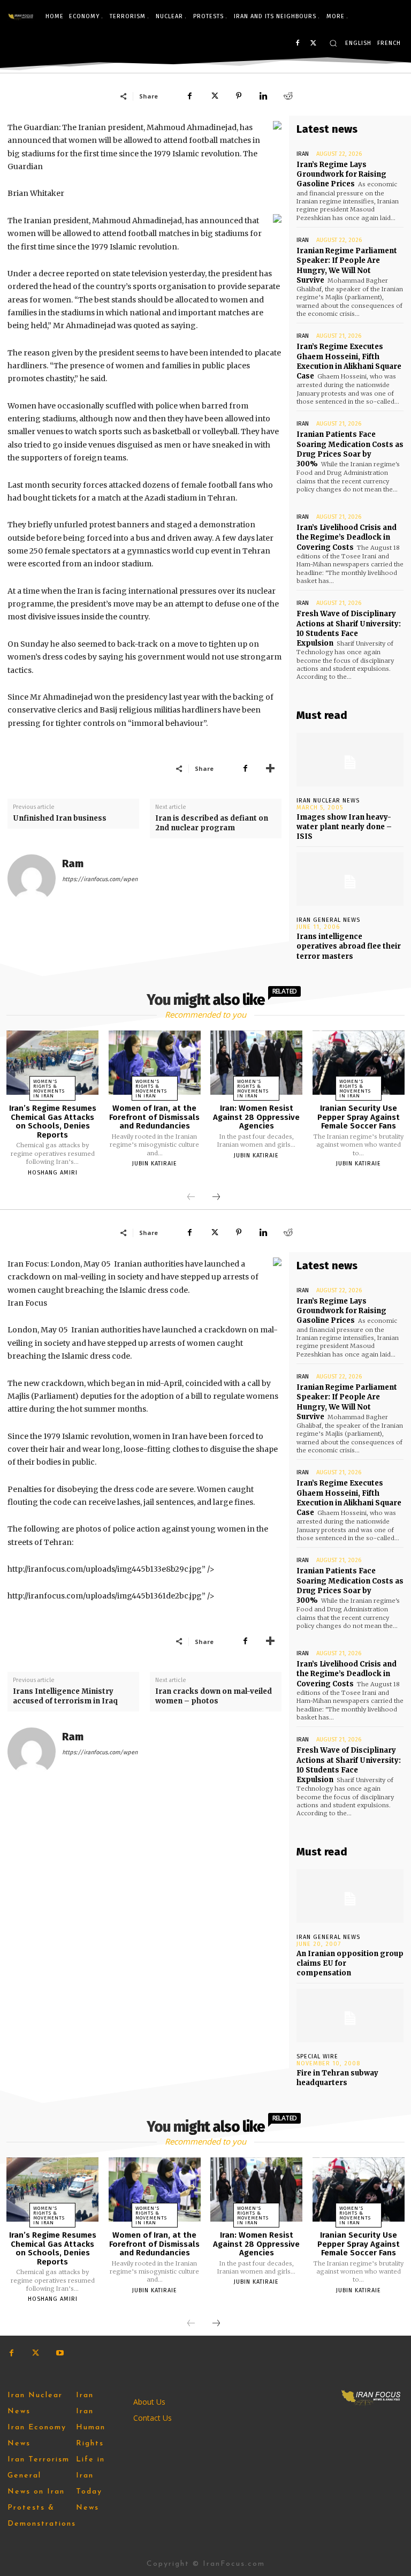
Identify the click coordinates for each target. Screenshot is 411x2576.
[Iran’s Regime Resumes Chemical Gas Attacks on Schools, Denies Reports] (52, 1063)
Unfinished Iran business (60, 818)
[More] (270, 768)
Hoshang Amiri (53, 1173)
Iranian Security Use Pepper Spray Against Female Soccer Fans (359, 1117)
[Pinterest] (239, 96)
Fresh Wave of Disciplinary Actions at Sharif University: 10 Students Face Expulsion (349, 628)
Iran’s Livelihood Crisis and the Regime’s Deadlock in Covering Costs (347, 537)
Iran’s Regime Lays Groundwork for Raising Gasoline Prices (341, 174)
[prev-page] (191, 1198)
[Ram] (32, 878)
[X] (313, 44)
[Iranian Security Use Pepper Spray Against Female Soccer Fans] (359, 1063)
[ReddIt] (288, 96)
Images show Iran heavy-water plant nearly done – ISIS (344, 827)
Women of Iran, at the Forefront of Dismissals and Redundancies (154, 1117)
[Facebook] (297, 44)
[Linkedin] (263, 96)
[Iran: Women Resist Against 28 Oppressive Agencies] (256, 1063)
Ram (73, 864)
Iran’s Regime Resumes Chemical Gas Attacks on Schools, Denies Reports (53, 1122)
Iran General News (328, 920)
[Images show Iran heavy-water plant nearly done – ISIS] (350, 760)
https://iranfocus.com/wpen (100, 879)
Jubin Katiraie (155, 1164)
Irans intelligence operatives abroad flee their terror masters (349, 946)
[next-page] (216, 1198)
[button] (333, 43)
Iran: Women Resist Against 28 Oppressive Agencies (256, 1117)
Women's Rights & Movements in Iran (49, 1089)
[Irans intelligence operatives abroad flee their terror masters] (350, 879)
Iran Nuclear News (328, 801)
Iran (303, 154)
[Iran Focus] (21, 17)
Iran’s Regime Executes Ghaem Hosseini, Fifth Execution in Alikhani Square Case (349, 361)
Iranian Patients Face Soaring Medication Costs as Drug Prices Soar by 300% (350, 449)
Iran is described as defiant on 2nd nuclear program (212, 823)
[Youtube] (60, 2353)
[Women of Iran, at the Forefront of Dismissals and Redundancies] (155, 1063)
